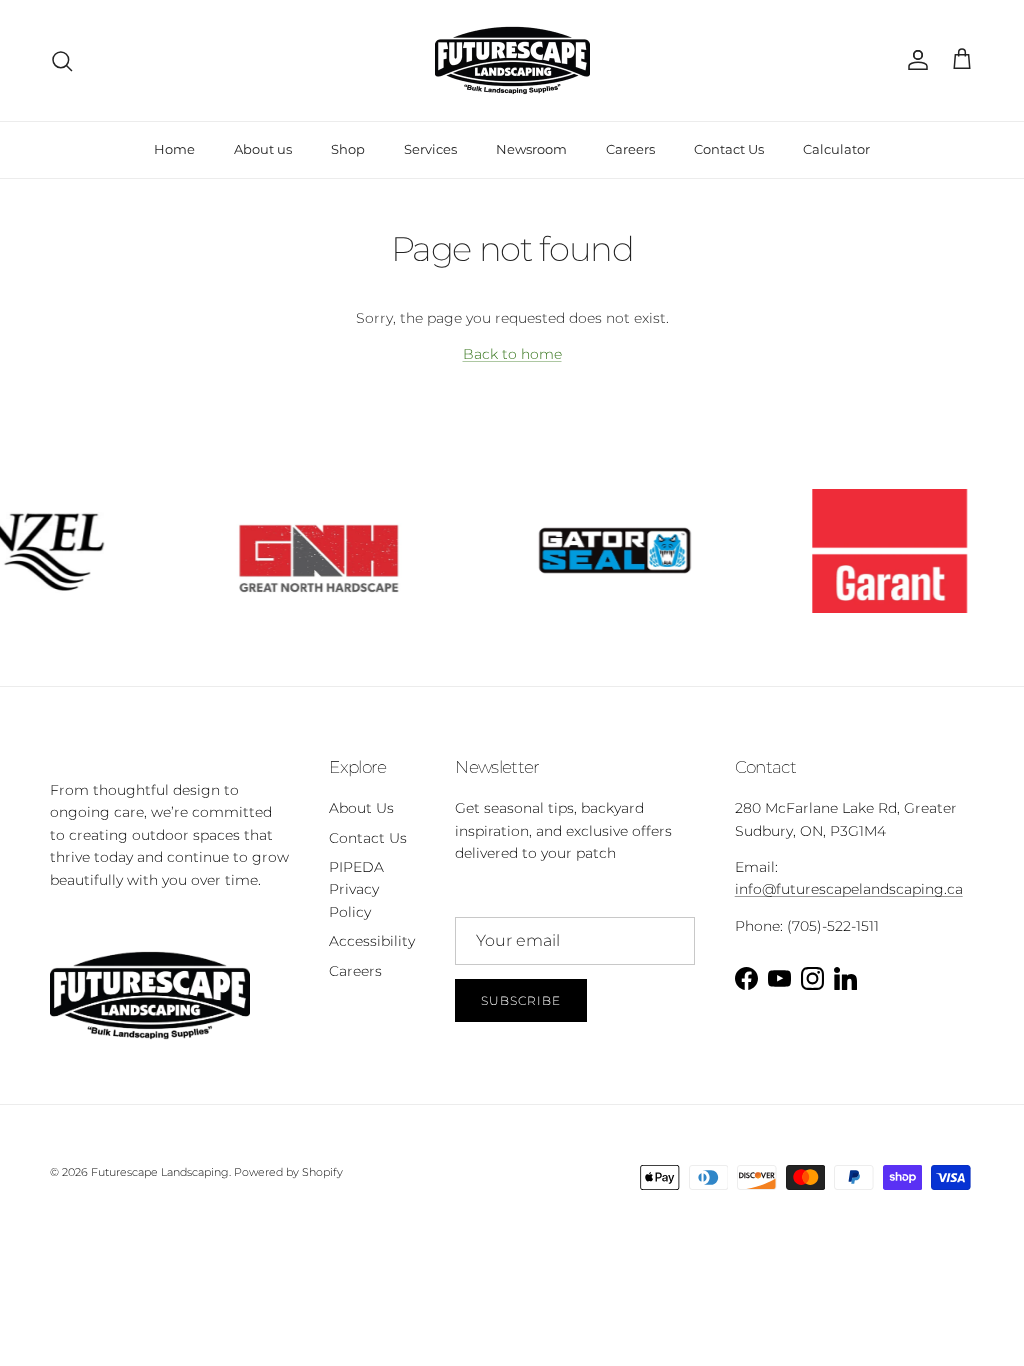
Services (430, 149)
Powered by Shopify (288, 1172)
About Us (361, 808)
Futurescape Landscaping (160, 1172)
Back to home (512, 354)
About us (263, 149)
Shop (348, 149)
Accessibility (372, 941)
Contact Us (729, 149)
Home (174, 149)
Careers (630, 149)
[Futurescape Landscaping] (512, 60)
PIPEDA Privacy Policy (356, 889)
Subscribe (521, 1000)
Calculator (836, 149)
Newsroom (531, 149)
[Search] (62, 61)
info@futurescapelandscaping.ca (849, 889)
